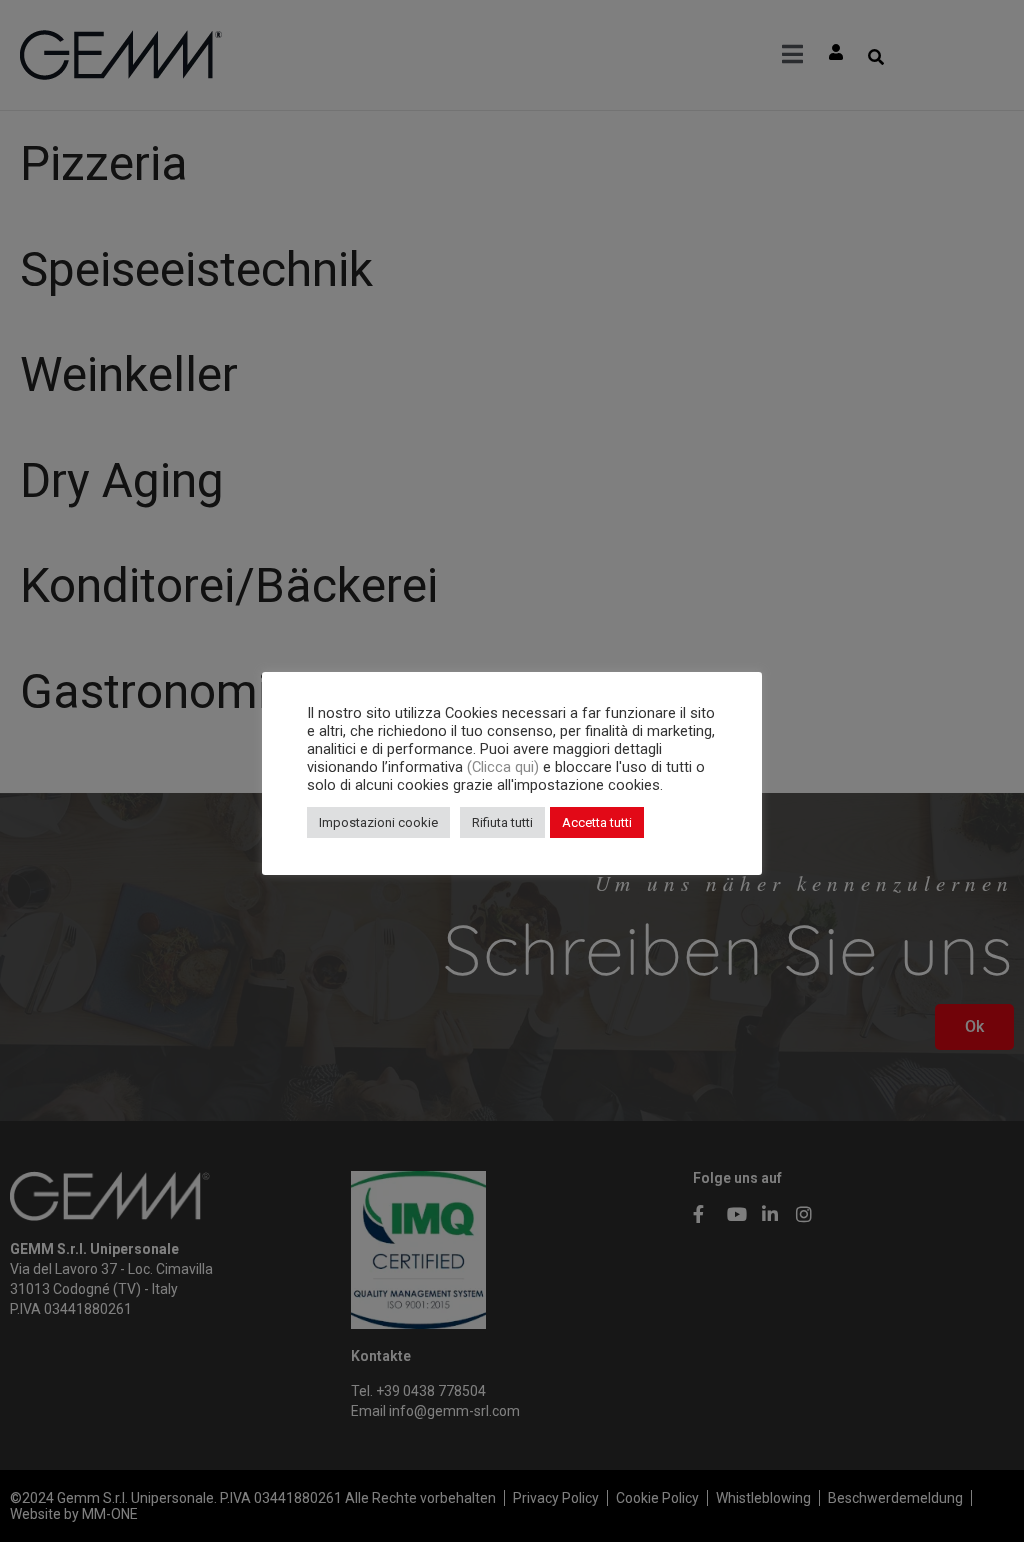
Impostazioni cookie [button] (378, 822)
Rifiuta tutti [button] (502, 822)
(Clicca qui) (505, 767)
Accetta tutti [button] (597, 822)
